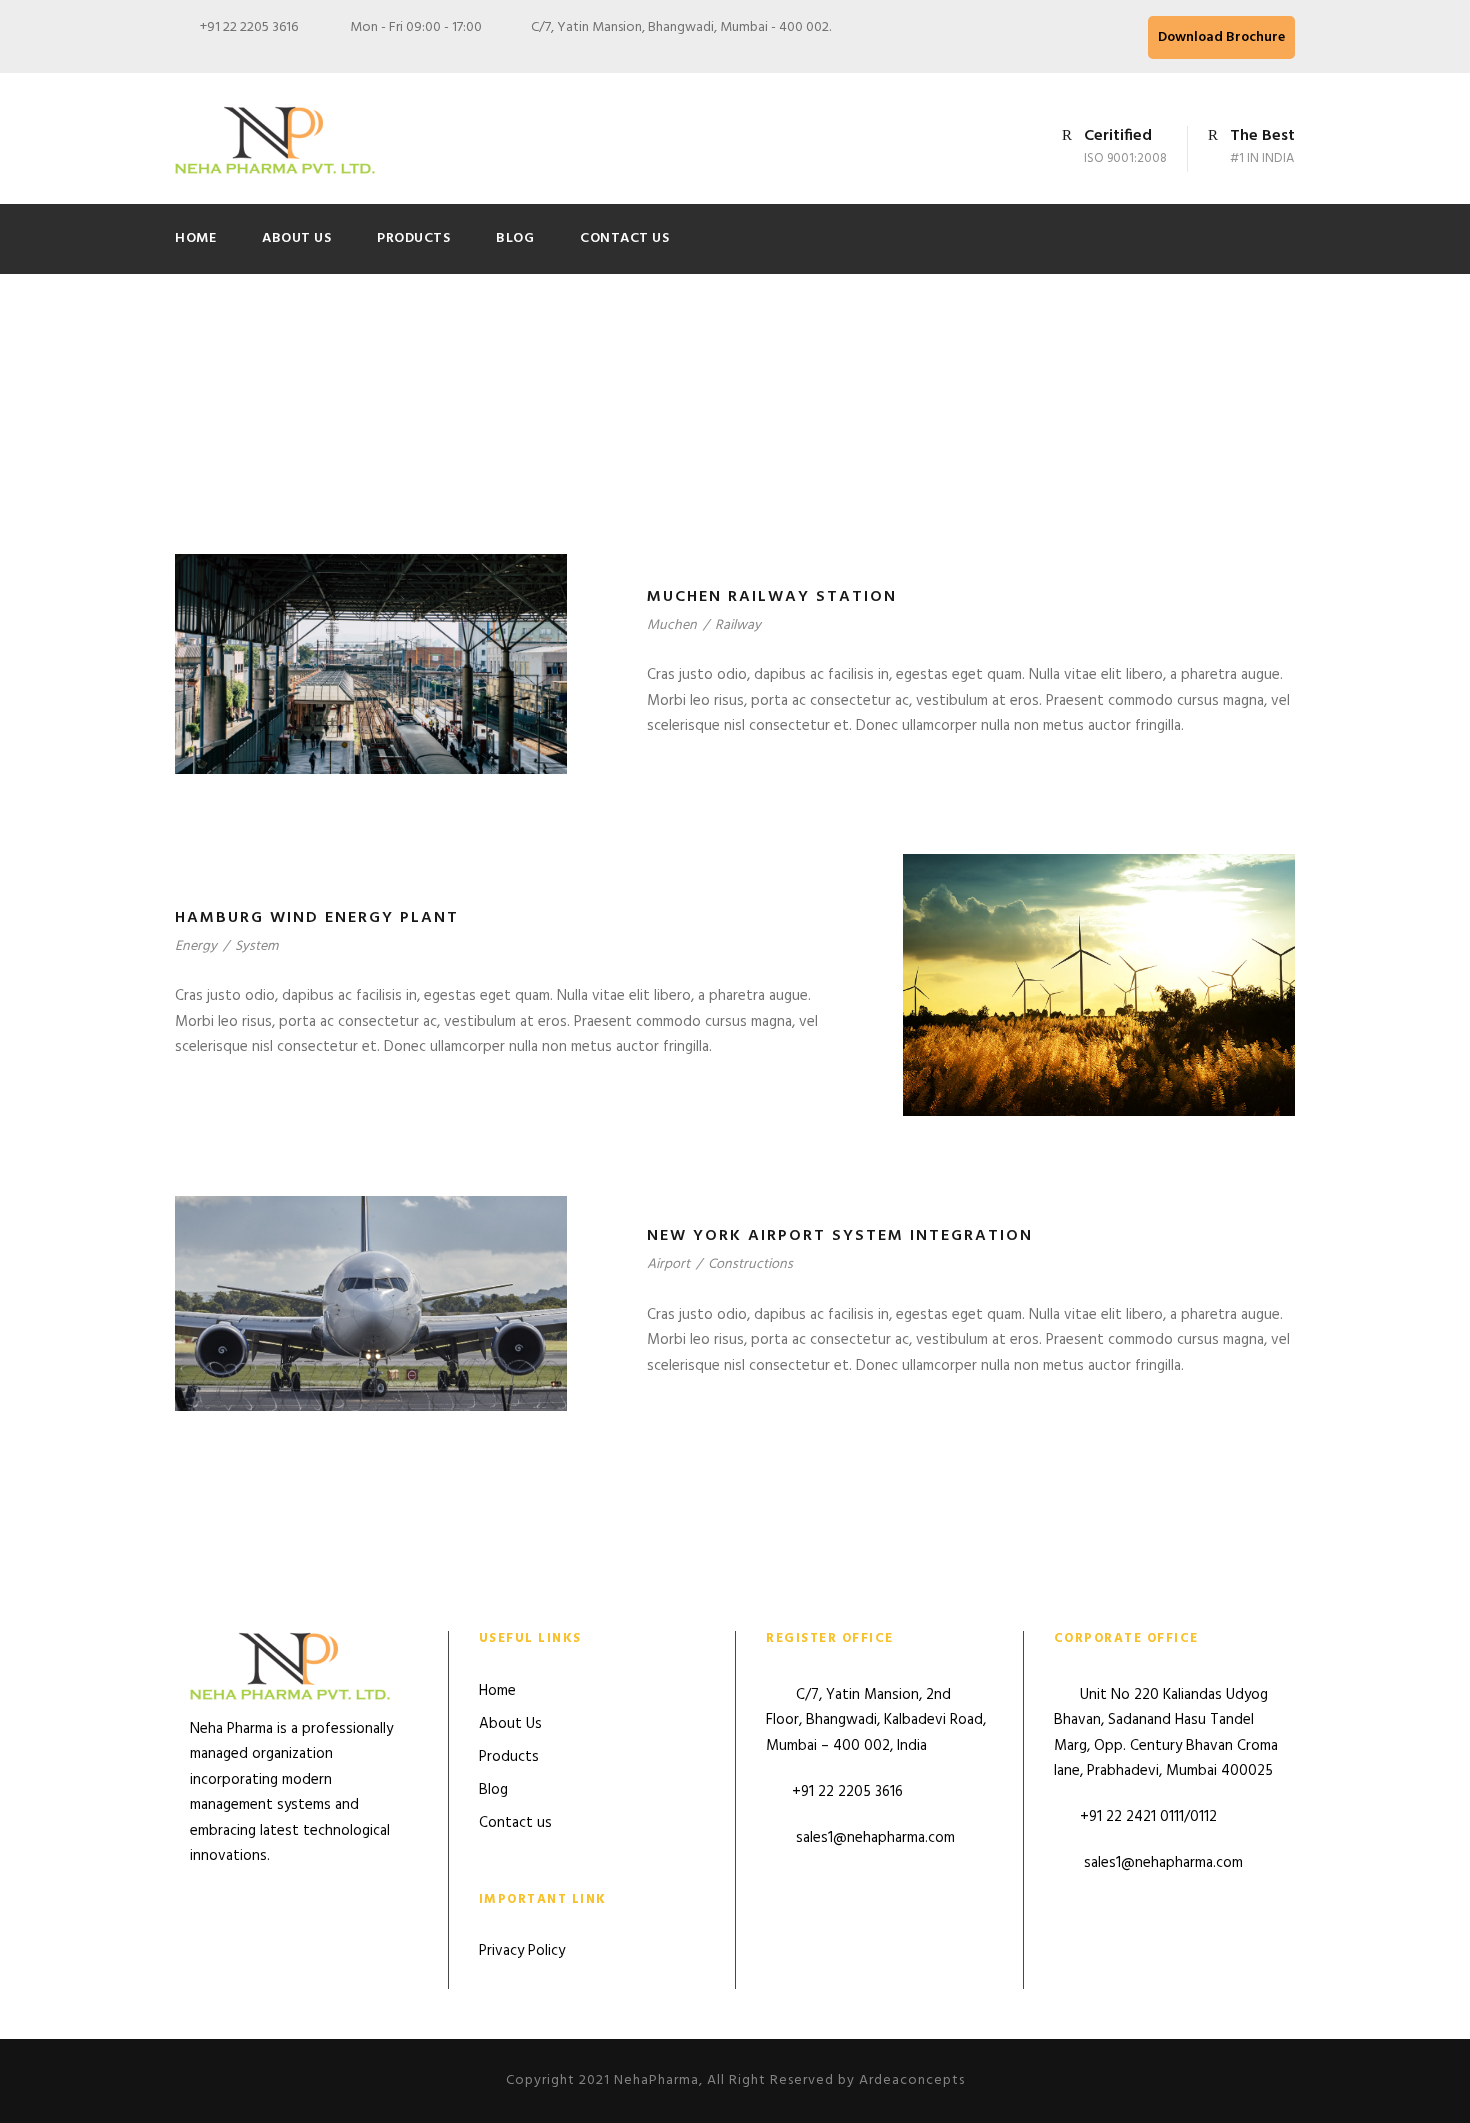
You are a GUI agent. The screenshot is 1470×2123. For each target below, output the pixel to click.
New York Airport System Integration (840, 1236)
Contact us (624, 238)
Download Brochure (1221, 37)
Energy (196, 946)
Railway (738, 625)
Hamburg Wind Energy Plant (317, 918)
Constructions (750, 1264)
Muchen (672, 625)
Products (413, 238)
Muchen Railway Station (772, 597)
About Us (296, 238)
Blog (515, 238)
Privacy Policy (522, 1951)
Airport (668, 1264)
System (256, 946)
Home (195, 238)
